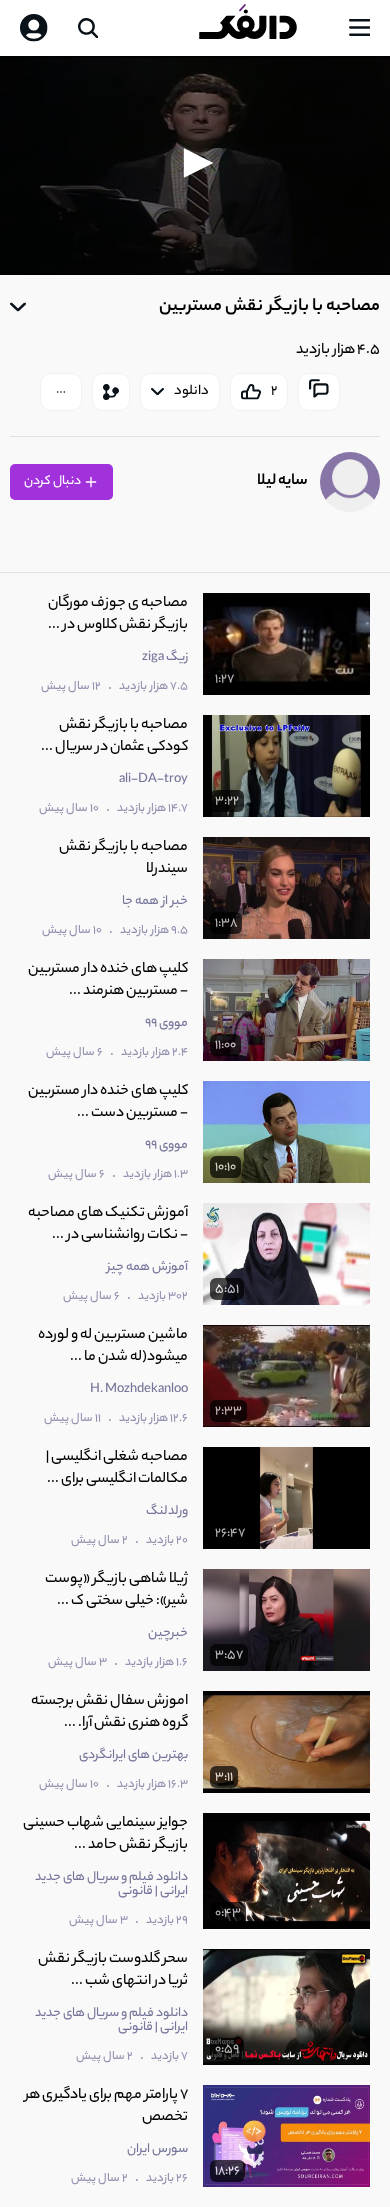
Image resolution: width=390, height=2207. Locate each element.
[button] (195, 163)
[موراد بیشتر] (61, 392)
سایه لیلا (282, 481)
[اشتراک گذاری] (111, 392)
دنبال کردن (53, 481)
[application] (195, 165)
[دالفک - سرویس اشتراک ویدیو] (264, 28)
